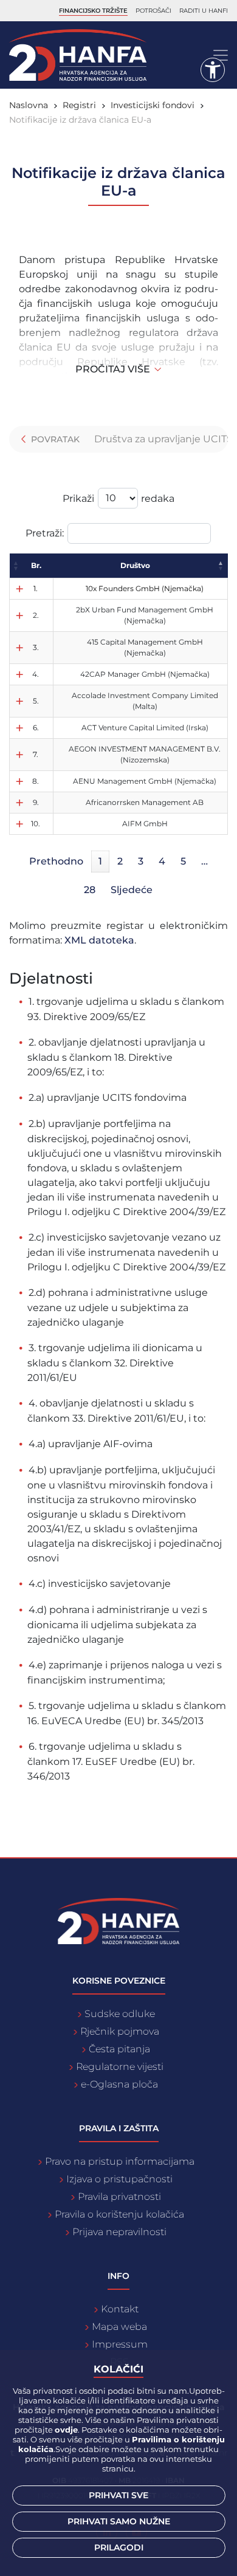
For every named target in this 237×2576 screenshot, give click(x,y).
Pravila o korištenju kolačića (119, 2214)
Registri (79, 105)
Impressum (120, 2344)
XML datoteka (99, 940)
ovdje (66, 2430)
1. (36, 588)
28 (90, 890)
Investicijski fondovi (153, 105)
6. (36, 728)
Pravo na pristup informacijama (120, 2161)
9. (36, 802)
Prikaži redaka (118, 498)
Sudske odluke (120, 2014)
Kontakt (120, 2309)
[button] (16, 566)
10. (36, 824)
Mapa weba (119, 2327)
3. (36, 647)
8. (36, 781)
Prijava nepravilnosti (119, 2232)
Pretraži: (45, 533)
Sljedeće (132, 890)
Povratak (54, 439)
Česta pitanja (119, 2049)
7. (36, 754)
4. (36, 674)
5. (36, 701)
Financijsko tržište (93, 11)
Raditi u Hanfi (204, 11)
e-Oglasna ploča (119, 2084)
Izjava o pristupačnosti (119, 2179)
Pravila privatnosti (119, 2197)
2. (36, 615)
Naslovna (29, 105)
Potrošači (153, 11)
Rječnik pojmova (120, 2031)
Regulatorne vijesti (120, 2067)
